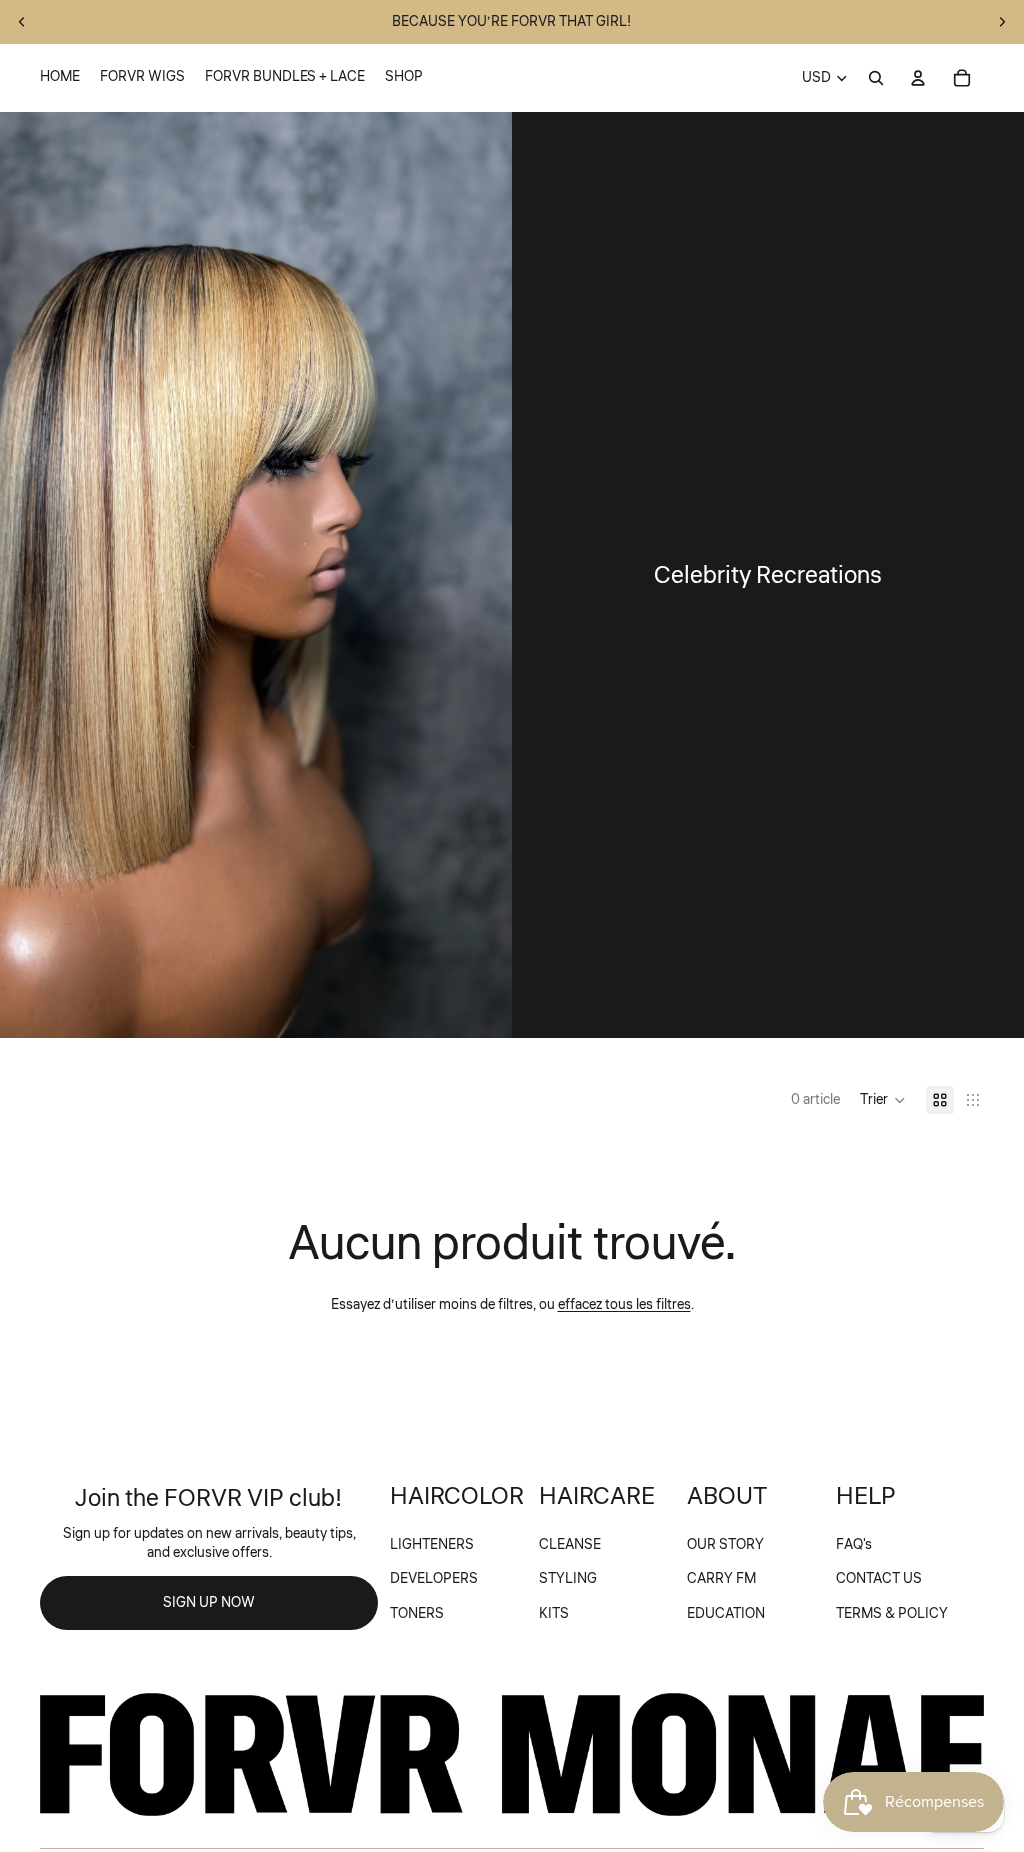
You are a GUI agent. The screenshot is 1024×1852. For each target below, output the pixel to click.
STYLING (568, 1579)
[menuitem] (60, 78)
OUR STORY (725, 1545)
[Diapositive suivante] (1002, 22)
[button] (883, 1100)
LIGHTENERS (432, 1545)
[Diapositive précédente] (22, 22)
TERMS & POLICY (892, 1614)
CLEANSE (570, 1545)
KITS (554, 1614)
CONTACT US (879, 1579)
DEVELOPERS (434, 1579)
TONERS (417, 1614)
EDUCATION (726, 1614)
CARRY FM (721, 1579)
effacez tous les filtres (624, 1305)
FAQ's (854, 1545)
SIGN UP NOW (209, 1603)
